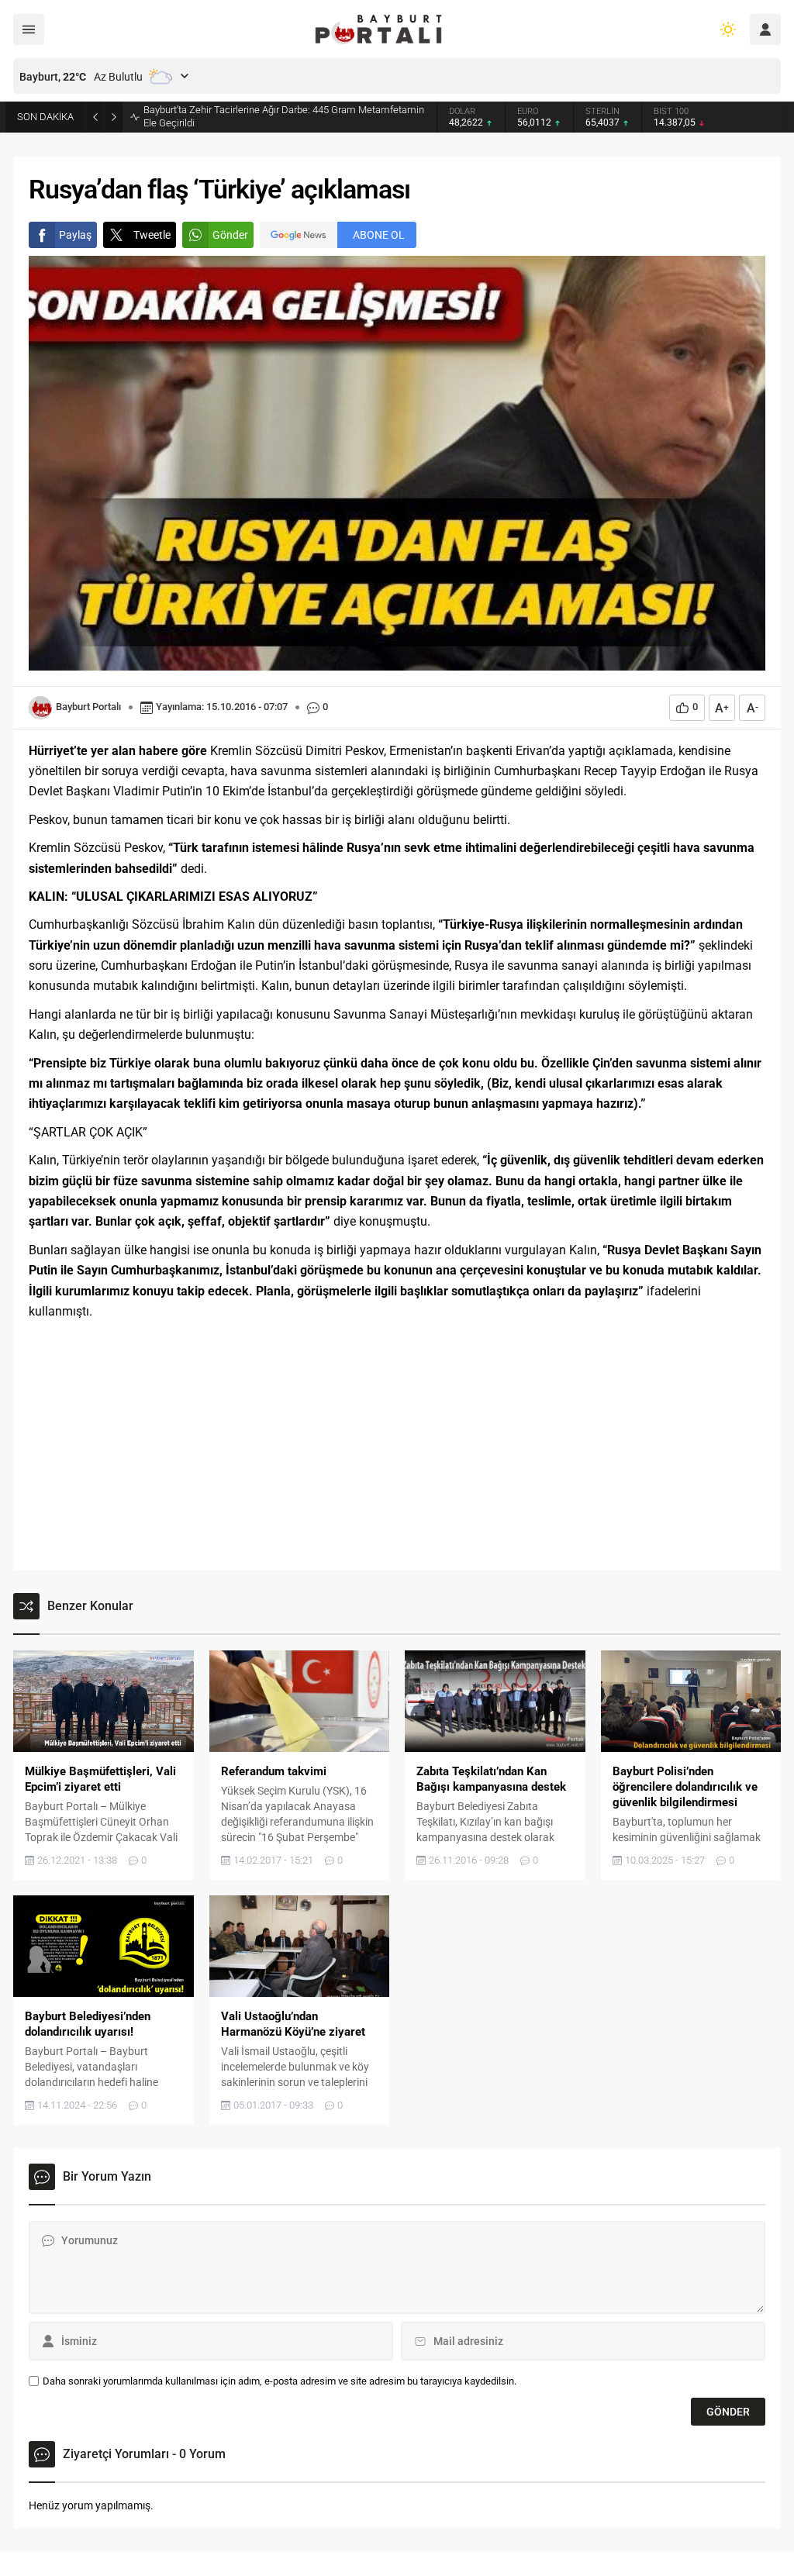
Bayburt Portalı (88, 707)
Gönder (230, 235)
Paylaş (75, 235)
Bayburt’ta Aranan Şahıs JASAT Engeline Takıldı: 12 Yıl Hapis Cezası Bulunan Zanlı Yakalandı (274, 116)
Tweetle (152, 235)
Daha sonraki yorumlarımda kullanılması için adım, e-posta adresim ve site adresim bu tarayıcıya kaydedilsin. (280, 2381)
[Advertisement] (397, 1446)
